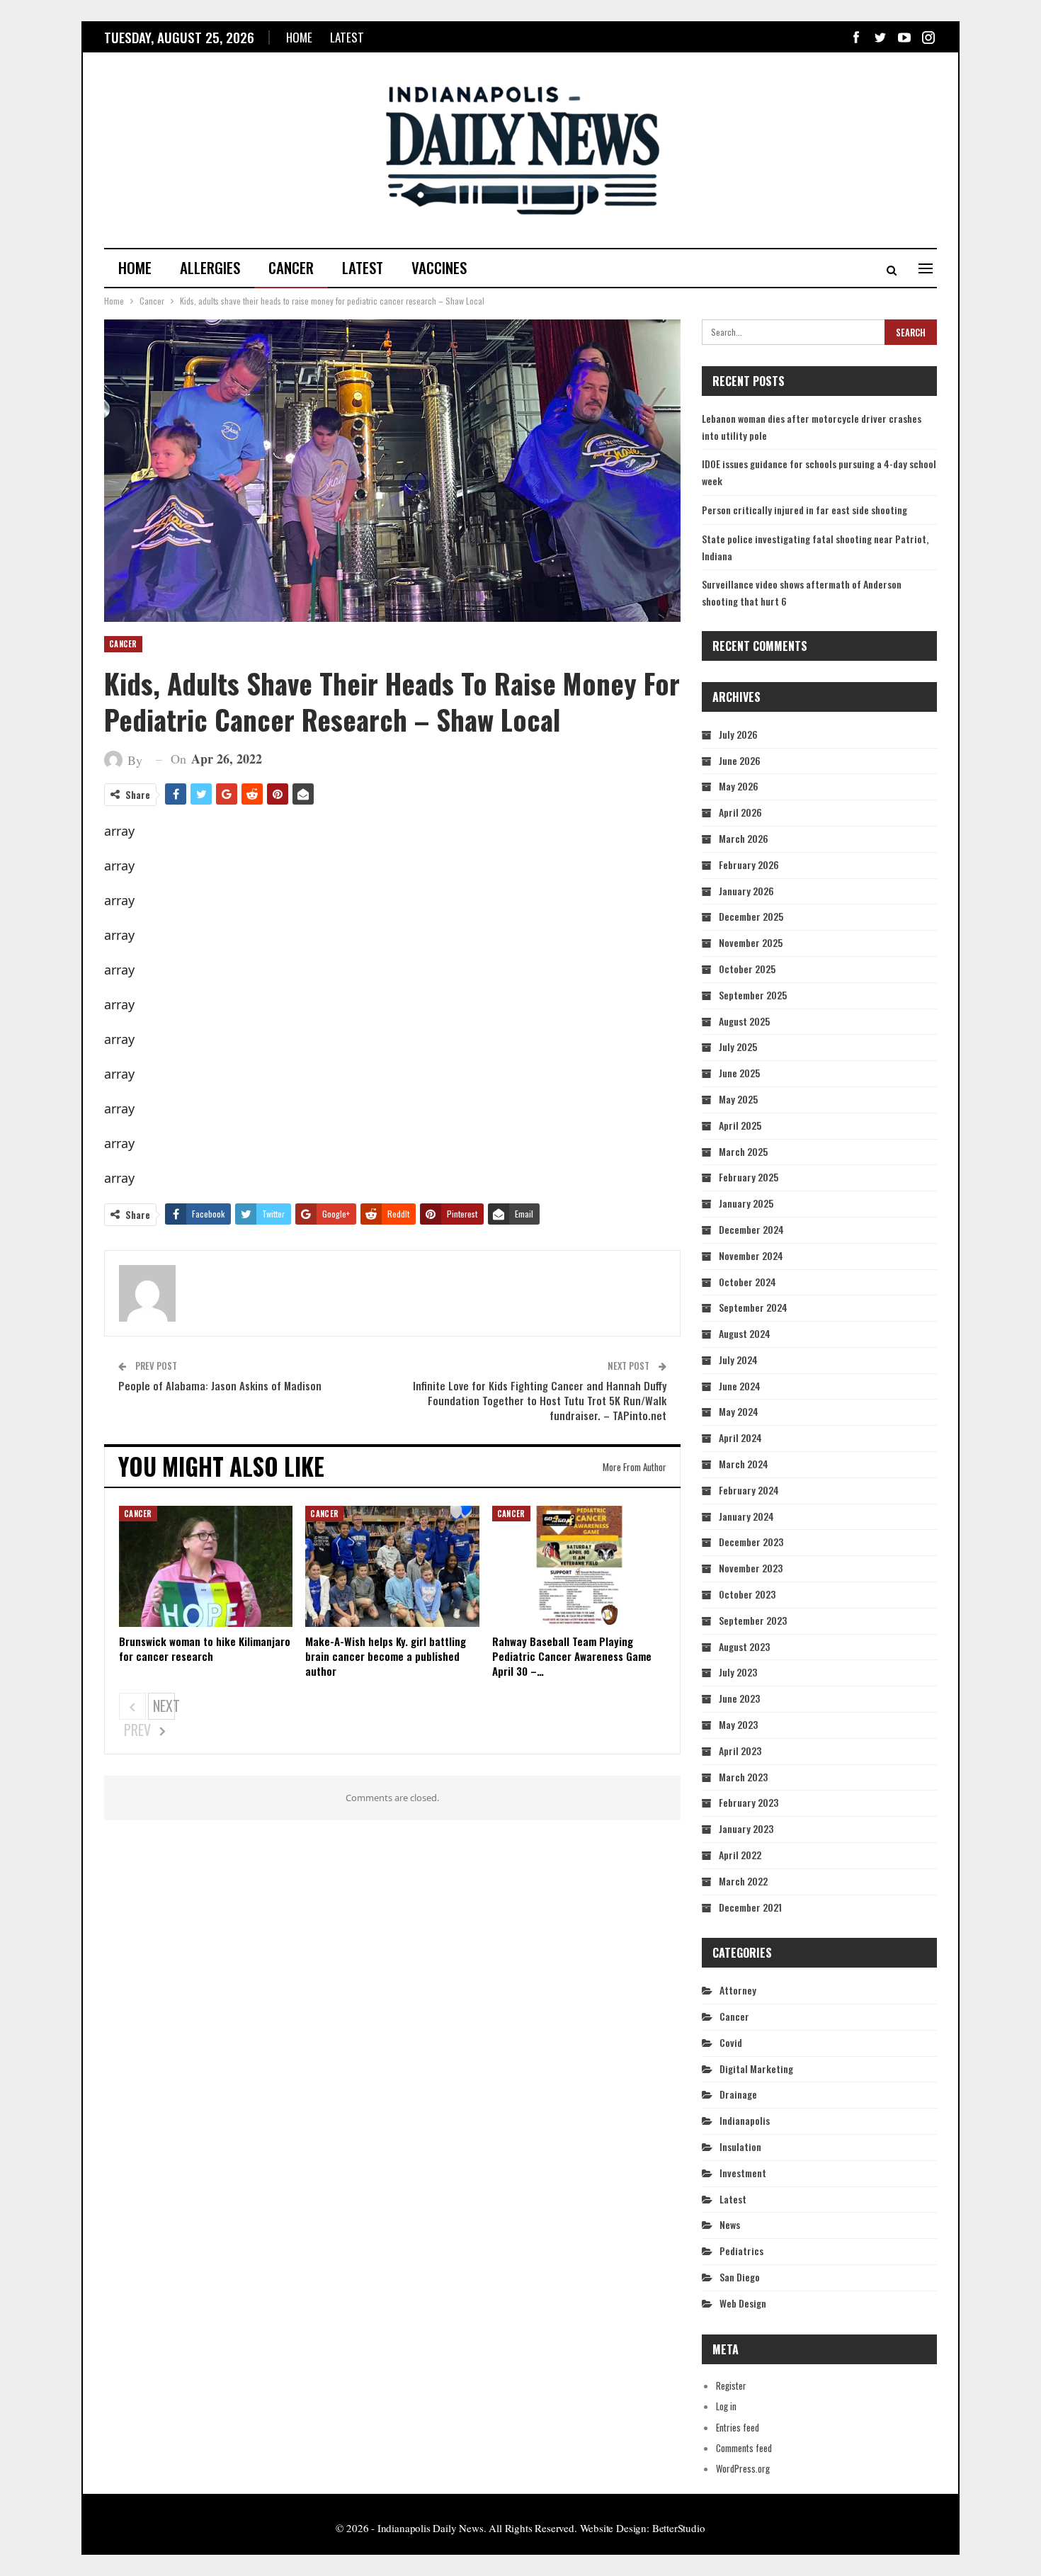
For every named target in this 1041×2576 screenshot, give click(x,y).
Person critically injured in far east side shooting (804, 510)
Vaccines (439, 267)
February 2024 (749, 1490)
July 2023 (738, 1672)
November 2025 (751, 942)
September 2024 (753, 1307)
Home (299, 37)
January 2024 (746, 1516)
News (730, 2224)
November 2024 (751, 1255)
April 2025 (740, 1125)
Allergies (210, 267)
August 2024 (745, 1333)
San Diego (740, 2277)
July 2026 (738, 734)
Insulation (740, 2146)
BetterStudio (679, 2528)
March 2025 (743, 1151)
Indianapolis (745, 2120)
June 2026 (740, 760)
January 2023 (746, 1828)
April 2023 (740, 1751)
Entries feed (738, 2427)
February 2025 (749, 1177)
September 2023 (753, 1620)
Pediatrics (741, 2251)
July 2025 (738, 1046)
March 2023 (743, 1777)
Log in (726, 2406)
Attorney (738, 1990)
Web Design (743, 2303)
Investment (743, 2173)
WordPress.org (743, 2468)
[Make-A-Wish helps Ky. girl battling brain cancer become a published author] (392, 1567)
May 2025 (738, 1099)
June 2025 (739, 1073)
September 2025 (753, 995)
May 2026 (739, 786)
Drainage (738, 2094)
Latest (347, 37)
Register (731, 2385)
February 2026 (749, 864)
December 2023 (751, 1542)
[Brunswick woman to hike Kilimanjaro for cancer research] (206, 1567)
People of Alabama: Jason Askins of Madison (220, 1385)
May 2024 (739, 1411)
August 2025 (744, 1021)
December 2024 (751, 1229)
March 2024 (744, 1464)
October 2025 (747, 969)
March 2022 (743, 1881)
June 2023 (739, 1698)
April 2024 (740, 1437)
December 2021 (750, 1907)
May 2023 (738, 1724)
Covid (731, 2042)
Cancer (291, 267)
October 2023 (747, 1594)
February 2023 (749, 1802)
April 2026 (740, 812)
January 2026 (746, 891)
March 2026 (744, 838)
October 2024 (747, 1282)
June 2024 (740, 1386)
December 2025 (751, 916)
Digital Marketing (756, 2069)
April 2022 (740, 1855)
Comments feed (744, 2448)
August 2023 (744, 1646)
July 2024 (738, 1360)
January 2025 (746, 1203)
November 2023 (751, 1568)
